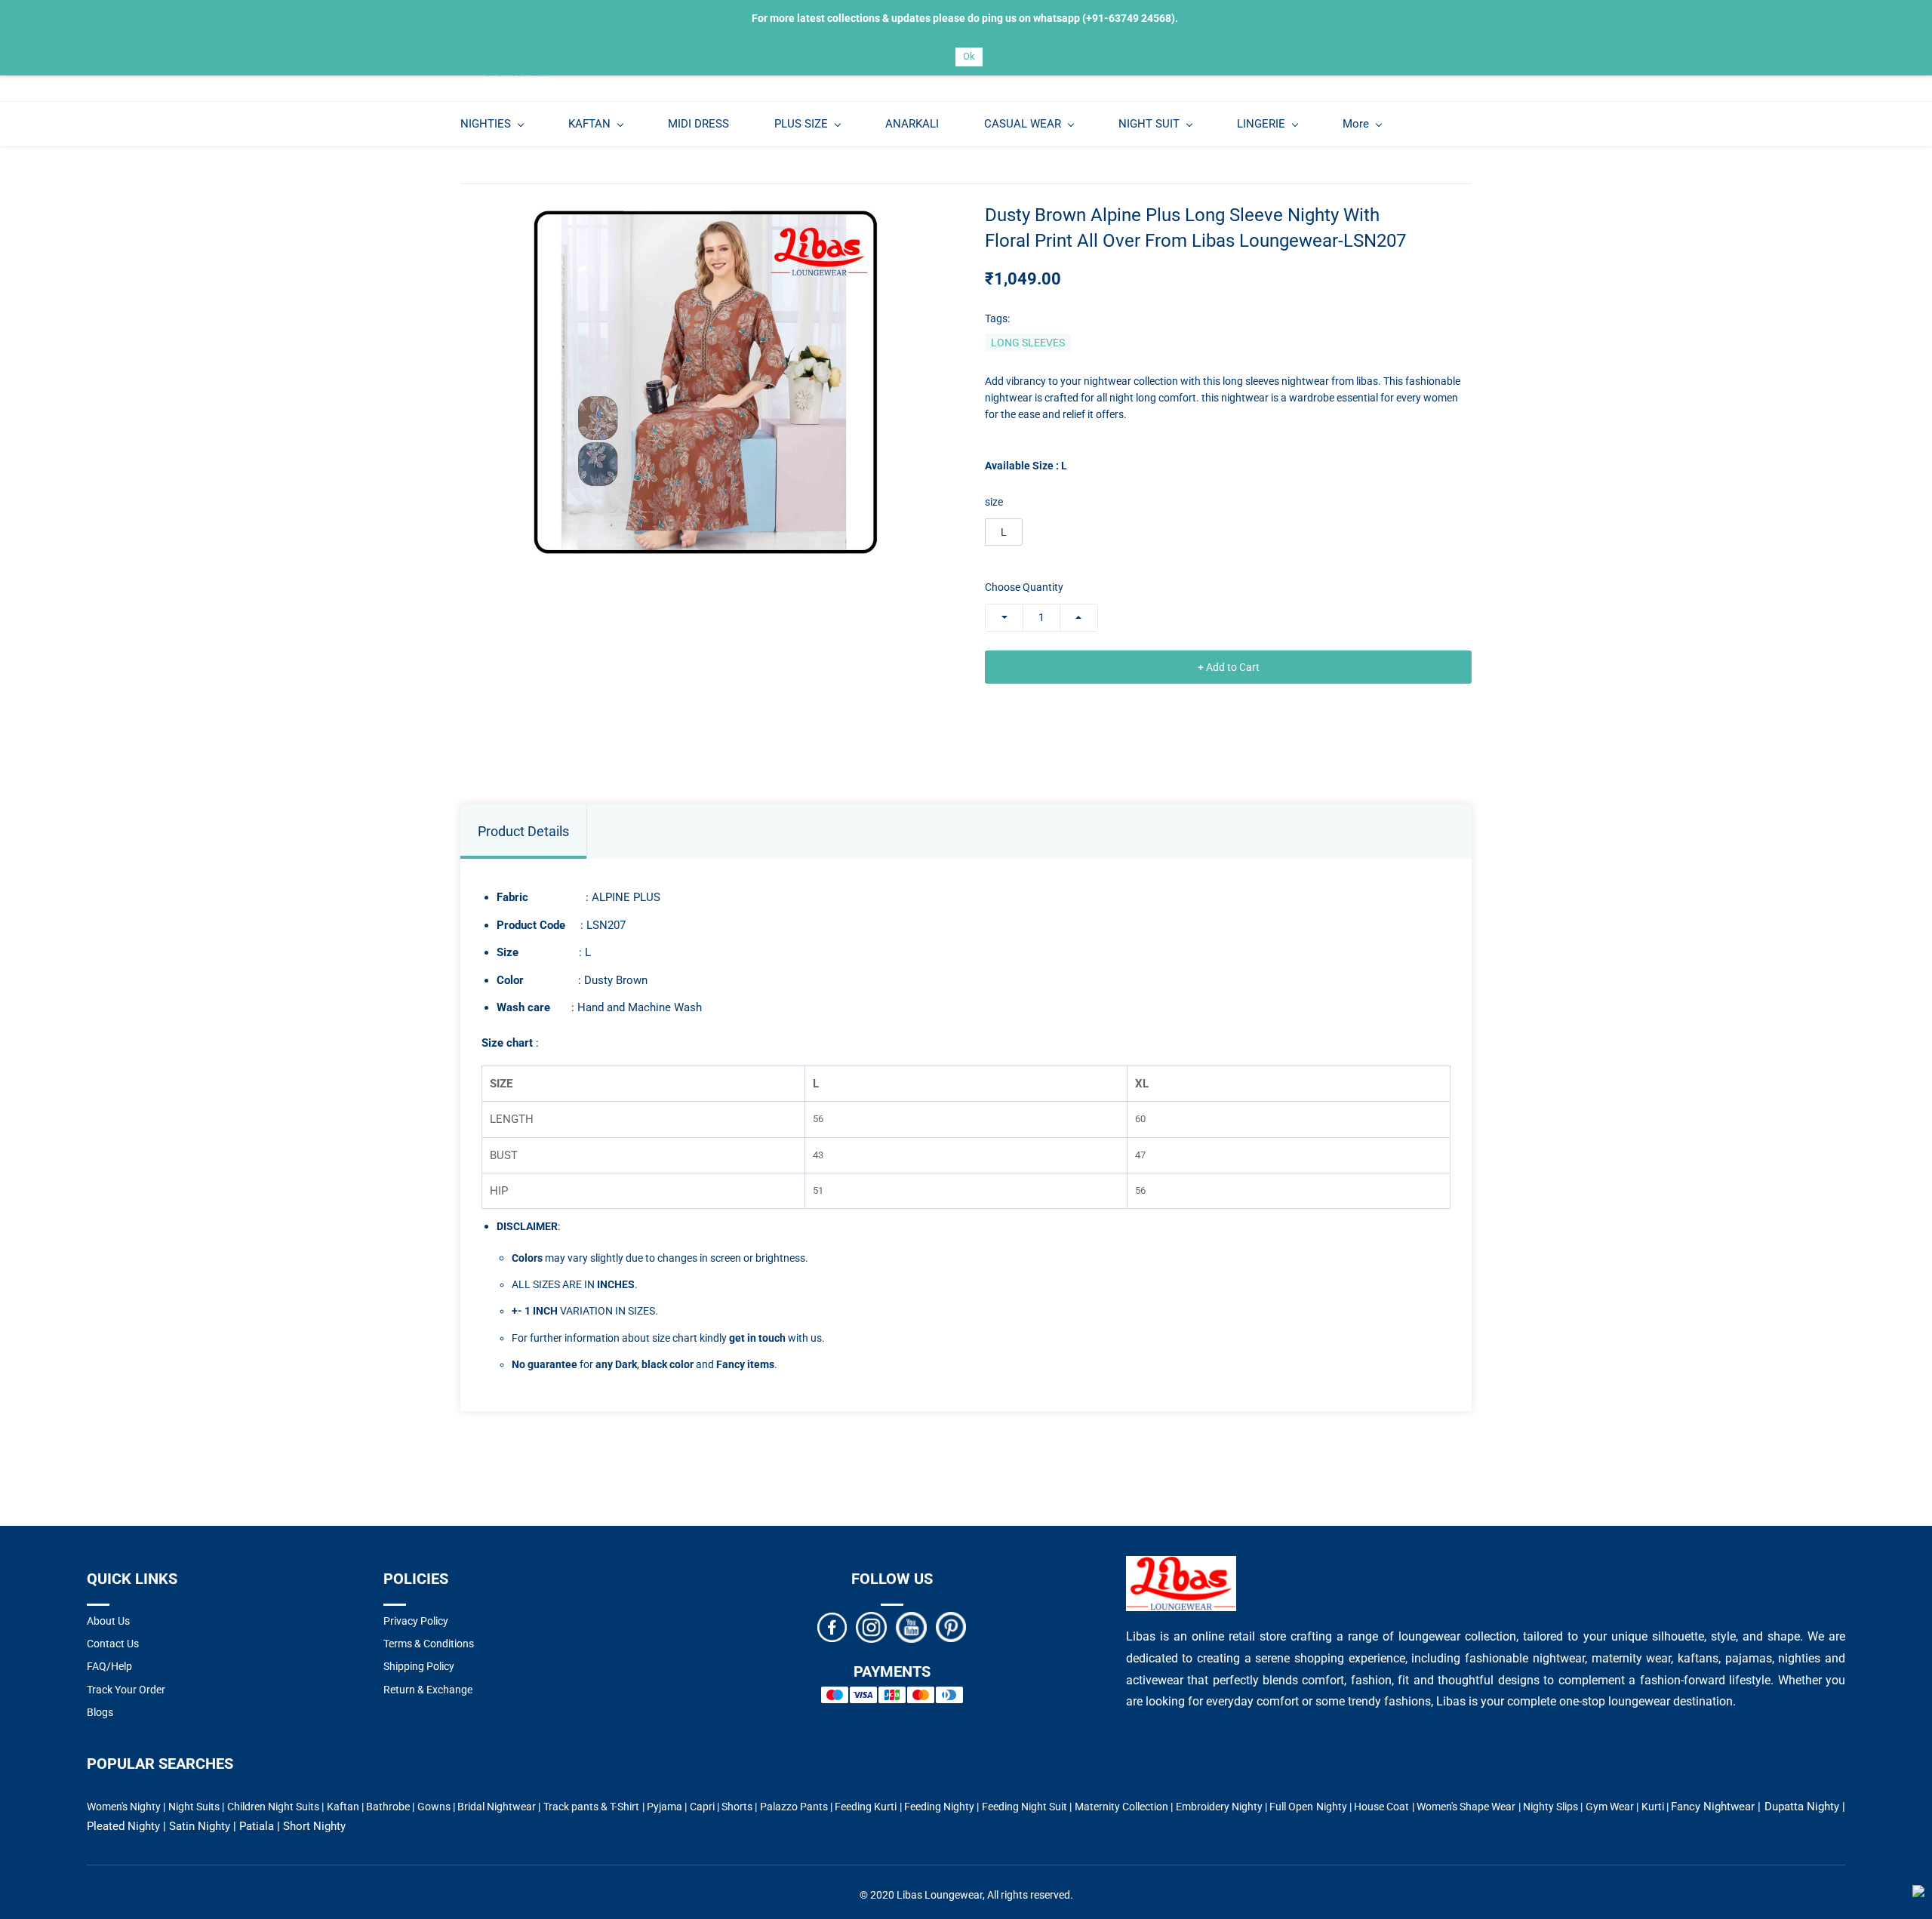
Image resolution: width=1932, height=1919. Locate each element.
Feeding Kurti (866, 1807)
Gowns (434, 1807)
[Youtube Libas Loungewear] (911, 1626)
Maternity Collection (1121, 1807)
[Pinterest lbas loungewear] (951, 1626)
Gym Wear (1610, 1807)
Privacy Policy (416, 1621)
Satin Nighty (200, 1826)
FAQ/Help (109, 1666)
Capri (702, 1807)
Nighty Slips (1551, 1807)
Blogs (100, 1712)
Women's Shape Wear (1466, 1807)
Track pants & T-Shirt (592, 1807)
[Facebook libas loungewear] (832, 1626)
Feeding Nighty (939, 1807)
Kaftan (343, 1807)
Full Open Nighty (1308, 1807)
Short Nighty (314, 1826)
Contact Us (113, 1644)
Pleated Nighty (123, 1826)
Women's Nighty (124, 1807)
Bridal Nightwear (497, 1807)
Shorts (737, 1807)
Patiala (257, 1826)
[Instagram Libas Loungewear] (871, 1626)
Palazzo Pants (794, 1807)
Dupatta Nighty (1802, 1807)
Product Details (523, 831)
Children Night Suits (274, 1807)
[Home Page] (1181, 1565)
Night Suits (194, 1807)
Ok (969, 56)
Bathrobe (388, 1807)
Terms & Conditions (429, 1644)
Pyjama (665, 1807)
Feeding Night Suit (1025, 1807)
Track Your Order (126, 1690)
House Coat (1381, 1807)
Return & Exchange (428, 1690)
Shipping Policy (419, 1666)
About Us (108, 1621)
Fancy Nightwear (1713, 1807)
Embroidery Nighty (1219, 1807)
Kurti (1653, 1807)
